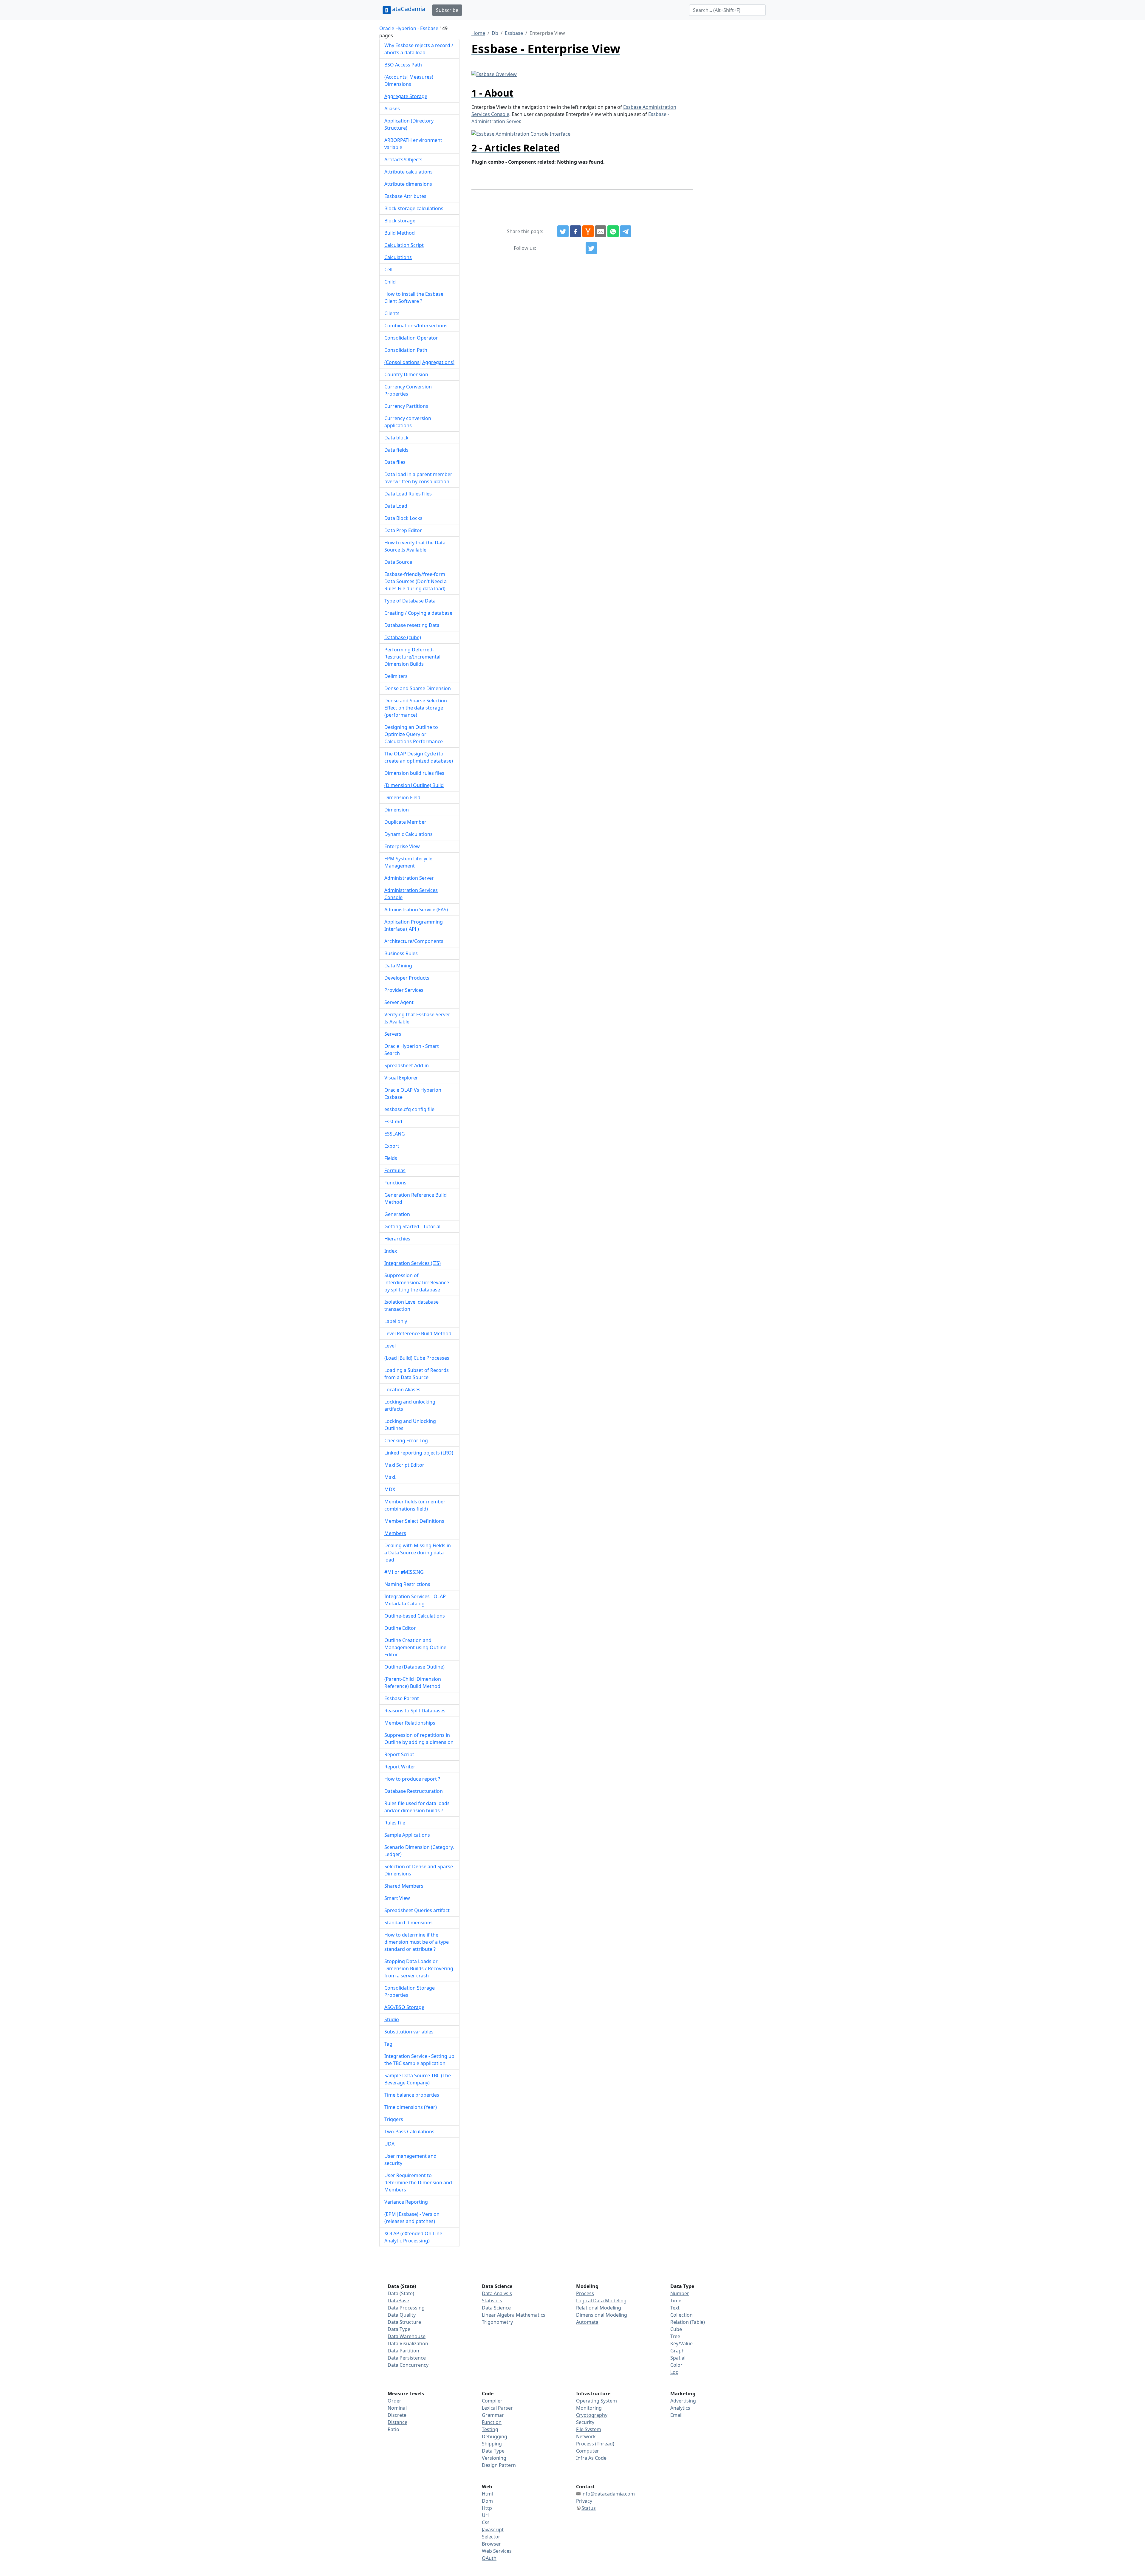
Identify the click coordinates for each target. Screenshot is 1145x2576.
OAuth (489, 2558)
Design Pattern (499, 2465)
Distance (397, 2422)
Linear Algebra (498, 2315)
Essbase (514, 33)
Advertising (683, 2401)
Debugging (495, 2436)
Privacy (584, 2501)
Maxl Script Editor (404, 1465)
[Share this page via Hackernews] (588, 231)
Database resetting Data (412, 625)
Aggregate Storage (406, 96)
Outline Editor (400, 1628)
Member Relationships (410, 1723)
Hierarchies (397, 1239)
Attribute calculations (409, 172)
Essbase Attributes (405, 196)
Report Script (399, 1754)
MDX (390, 1489)
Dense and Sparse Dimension (418, 688)
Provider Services (404, 990)
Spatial (678, 2358)
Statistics (492, 2301)
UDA (389, 2144)
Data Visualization (408, 2343)
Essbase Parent (402, 1698)
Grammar (493, 2415)
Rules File (395, 1823)
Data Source (398, 562)
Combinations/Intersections (416, 326)
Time (676, 2301)
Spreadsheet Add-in (407, 1065)
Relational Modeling (599, 2308)
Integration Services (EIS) (413, 1263)
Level (390, 1346)
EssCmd (393, 1122)
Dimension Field (402, 797)
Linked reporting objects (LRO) (419, 1453)
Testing (490, 2429)
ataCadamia (409, 9)
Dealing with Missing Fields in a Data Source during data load (418, 1553)
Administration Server (409, 878)
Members (395, 1533)
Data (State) (401, 2293)
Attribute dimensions (408, 184)
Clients (392, 313)
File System (589, 2429)
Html (487, 2494)
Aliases (392, 109)
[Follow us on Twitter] (591, 248)
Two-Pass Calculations (409, 2132)
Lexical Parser (497, 2408)
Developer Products (407, 978)
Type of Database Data (410, 601)
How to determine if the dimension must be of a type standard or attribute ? (417, 1942)
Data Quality (402, 2315)
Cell (388, 269)
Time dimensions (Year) (411, 2107)
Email (676, 2415)
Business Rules (401, 953)
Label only (396, 1321)
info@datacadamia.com (608, 2494)
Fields (391, 1158)
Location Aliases (402, 1390)
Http (487, 2508)
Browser (491, 2544)
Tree (675, 2336)
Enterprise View (402, 846)
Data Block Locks (403, 518)
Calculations (398, 257)
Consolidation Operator (411, 338)
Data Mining (398, 966)
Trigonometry (497, 2322)
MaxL (390, 1477)
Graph (677, 2351)
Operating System (597, 2401)
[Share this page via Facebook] (575, 231)
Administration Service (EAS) (416, 910)
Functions (395, 1183)
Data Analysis (497, 2293)
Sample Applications (407, 1835)
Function (492, 2422)
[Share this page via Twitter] (563, 231)
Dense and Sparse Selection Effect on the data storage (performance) (416, 708)
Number (680, 2293)
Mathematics (531, 2315)
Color (676, 2365)
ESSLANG (395, 1134)
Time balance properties (412, 2095)
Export (392, 1146)
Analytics (680, 2408)
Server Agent (399, 1002)
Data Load (396, 506)
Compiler (492, 2401)
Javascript (493, 2529)
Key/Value (681, 2343)
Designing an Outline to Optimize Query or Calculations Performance (414, 734)
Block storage (400, 221)
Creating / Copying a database (418, 613)
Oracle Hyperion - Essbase (409, 28)
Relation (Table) (688, 2322)
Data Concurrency (408, 2365)
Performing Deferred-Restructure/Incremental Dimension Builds (412, 657)
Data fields (396, 450)
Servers (393, 1034)
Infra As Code (591, 2458)
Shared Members (404, 1886)
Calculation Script (404, 245)
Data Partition (403, 2351)
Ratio (393, 2429)
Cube (676, 2329)
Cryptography (592, 2415)
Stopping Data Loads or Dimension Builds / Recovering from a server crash (419, 1968)
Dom (487, 2501)
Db (495, 33)
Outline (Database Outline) (414, 1667)
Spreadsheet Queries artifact (417, 1910)
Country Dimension (406, 374)
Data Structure (404, 2322)
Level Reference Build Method (418, 1333)
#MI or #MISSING (404, 1572)
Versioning (494, 2458)
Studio (392, 2019)
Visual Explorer (401, 1078)
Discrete (397, 2415)
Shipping (492, 2444)
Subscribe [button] (447, 10)
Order (394, 2401)
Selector (491, 2537)
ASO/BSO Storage (404, 2007)
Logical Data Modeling (601, 2301)
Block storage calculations (414, 208)
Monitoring (589, 2408)
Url (485, 2515)
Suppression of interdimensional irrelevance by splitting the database (417, 1282)
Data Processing (406, 2308)
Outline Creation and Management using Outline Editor (415, 1647)
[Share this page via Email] (601, 231)
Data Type (399, 2329)
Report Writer (400, 1767)
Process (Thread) (595, 2444)
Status (589, 2508)
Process (585, 2293)
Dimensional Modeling (602, 2315)
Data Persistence (407, 2358)
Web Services (497, 2551)
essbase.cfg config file (409, 1109)
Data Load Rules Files (408, 494)
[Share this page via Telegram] (626, 231)
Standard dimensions (409, 1923)
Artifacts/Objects (403, 159)
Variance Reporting (406, 2202)
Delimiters (396, 676)
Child (390, 282)
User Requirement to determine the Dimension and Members (418, 2182)
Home (478, 33)
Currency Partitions (406, 406)
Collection (681, 2315)
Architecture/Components (414, 941)
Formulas (395, 1170)
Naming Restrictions (407, 1584)
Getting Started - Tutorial (412, 1226)
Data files (395, 462)
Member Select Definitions (414, 1521)
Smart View (397, 1898)
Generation (397, 1214)
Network (586, 2436)
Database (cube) (403, 637)
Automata (587, 2322)
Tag (388, 2044)
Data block (396, 438)
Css (486, 2522)
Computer (588, 2451)
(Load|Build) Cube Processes (417, 1358)
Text (675, 2308)
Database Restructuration (414, 1791)
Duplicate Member (405, 822)
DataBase (398, 2301)
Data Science (496, 2308)
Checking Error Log (406, 1440)
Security (585, 2422)
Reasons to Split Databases (415, 1711)
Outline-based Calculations (415, 1616)
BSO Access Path (403, 65)
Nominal (397, 2408)
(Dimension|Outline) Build (414, 785)
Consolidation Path (406, 350)
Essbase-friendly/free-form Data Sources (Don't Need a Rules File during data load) (416, 581)
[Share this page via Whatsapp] (613, 231)
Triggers (394, 2119)
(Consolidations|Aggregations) (419, 362)
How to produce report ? (412, 1779)
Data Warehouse (407, 2336)
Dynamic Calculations (409, 834)
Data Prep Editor (403, 530)
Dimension (397, 810)
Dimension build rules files (414, 773)
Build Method (400, 233)
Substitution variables (409, 2032)
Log (674, 2372)
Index (391, 1251)
